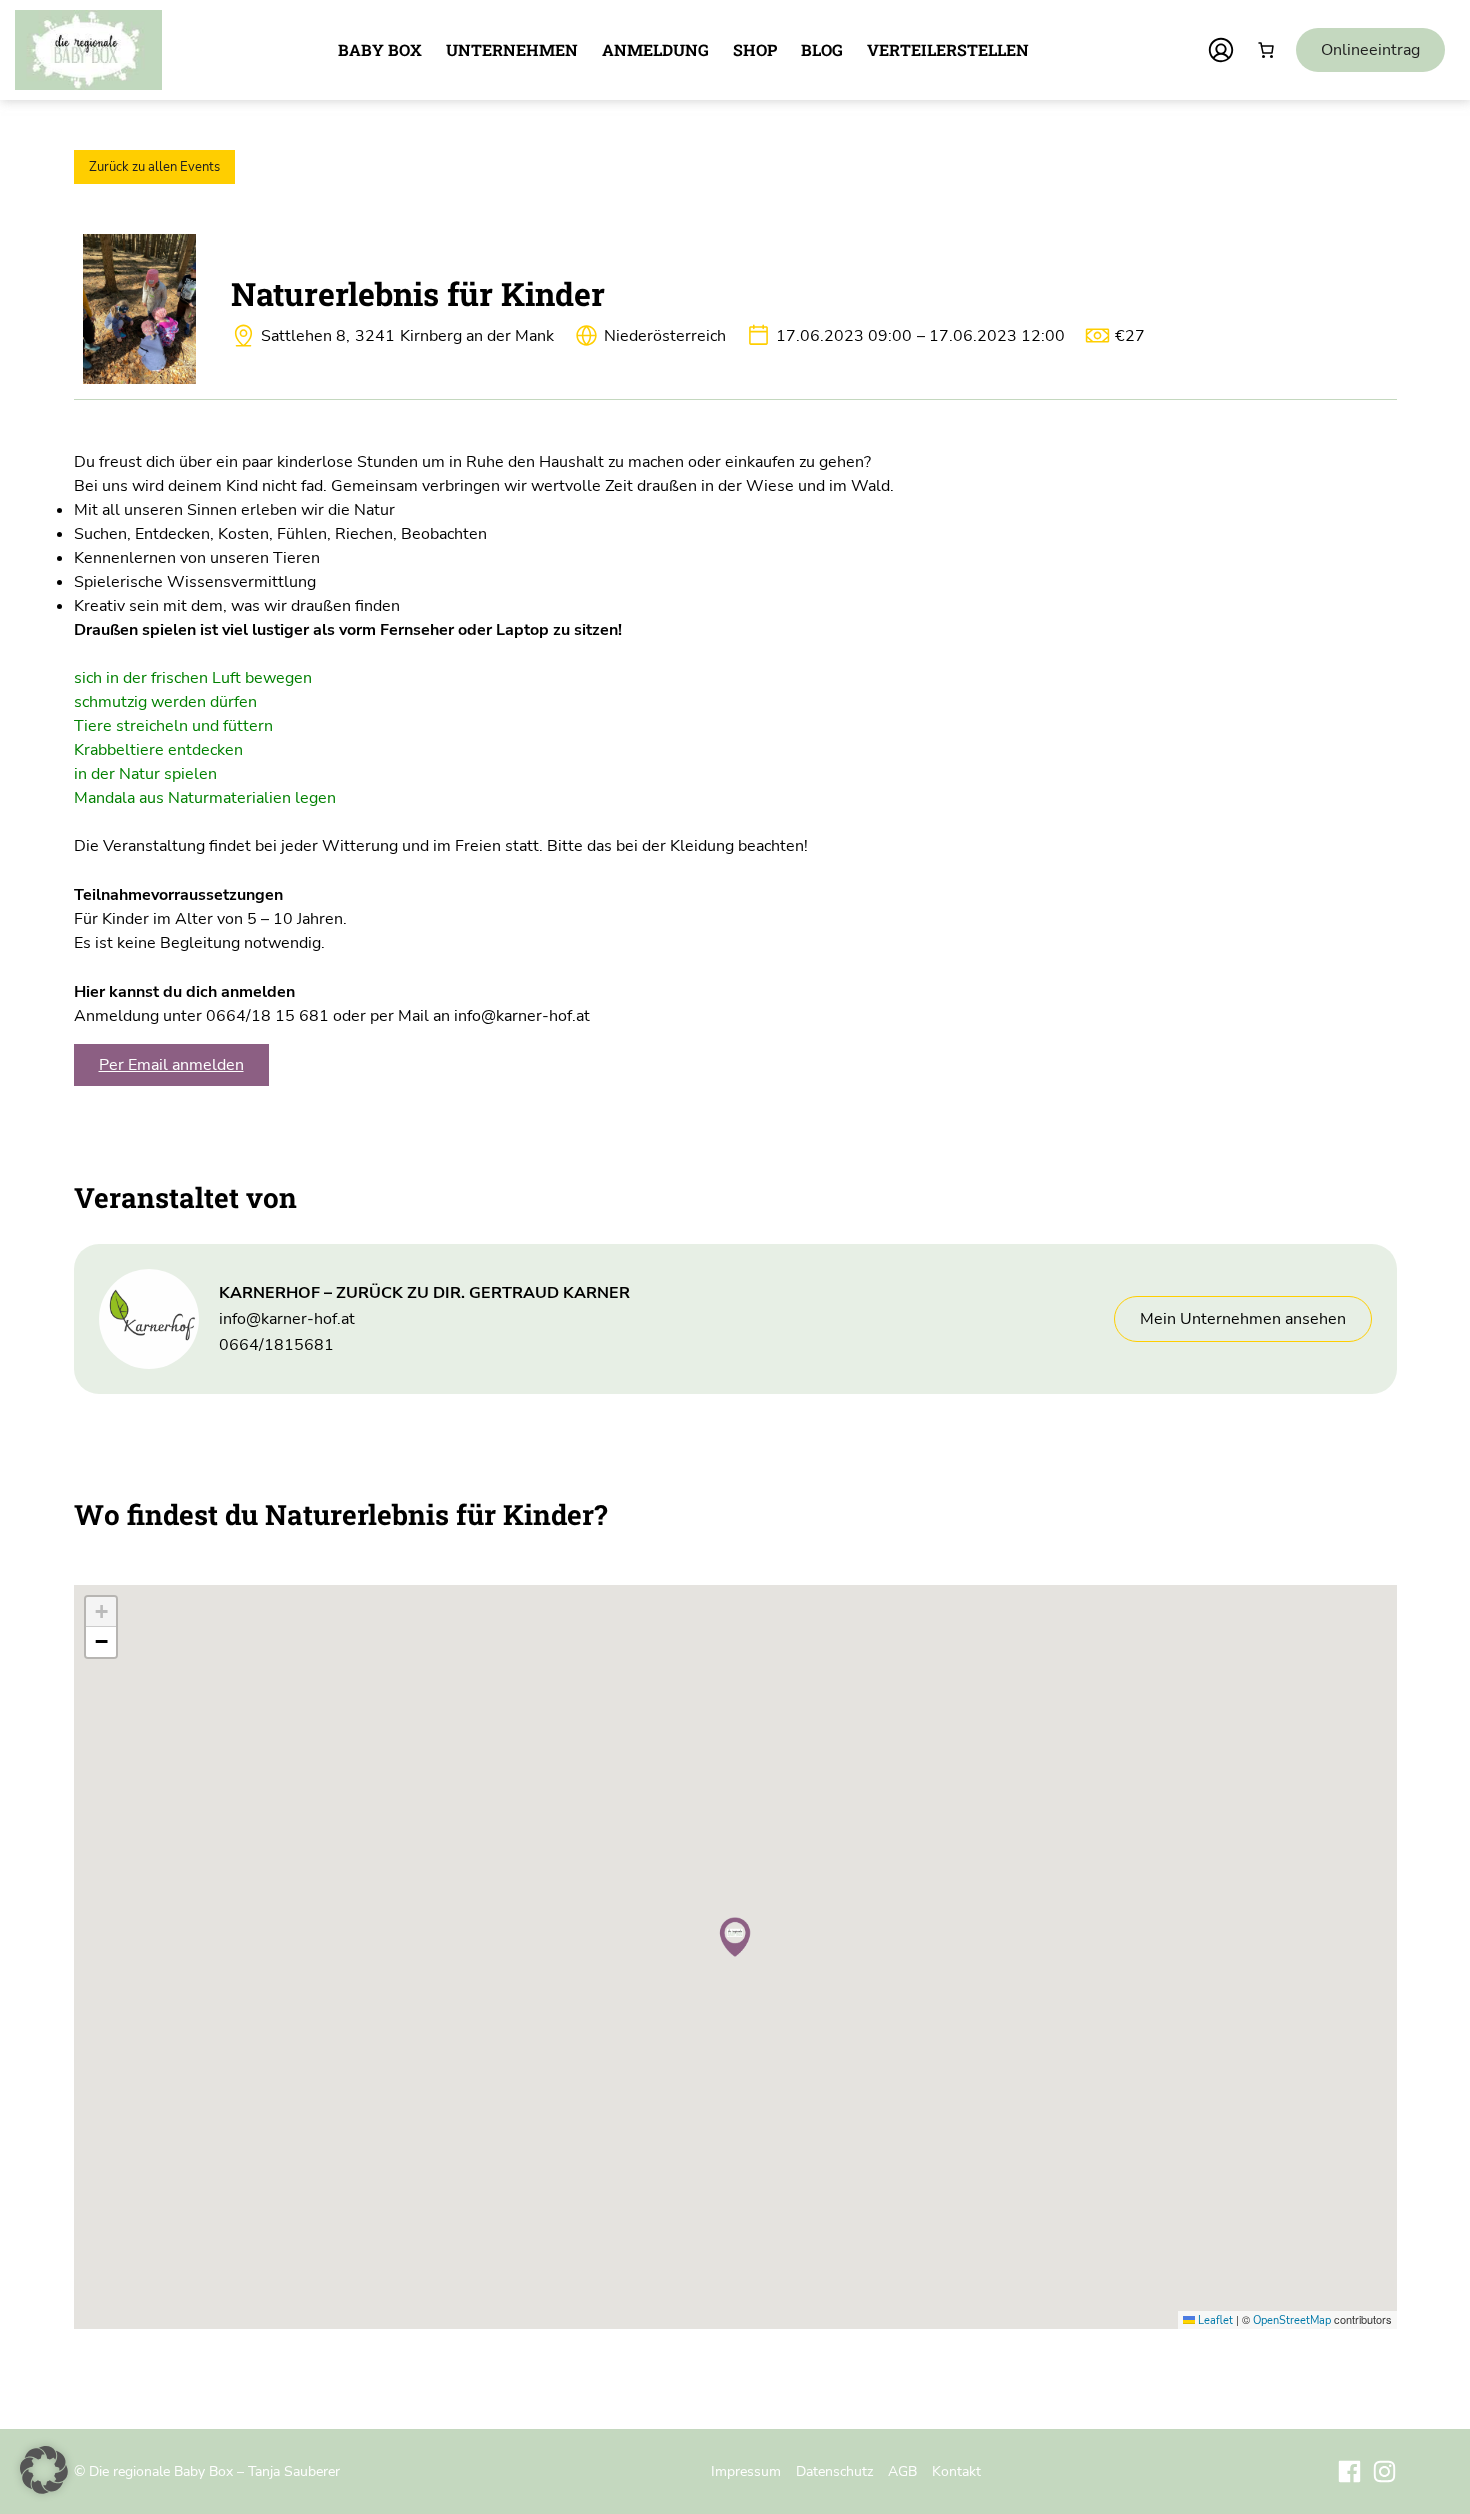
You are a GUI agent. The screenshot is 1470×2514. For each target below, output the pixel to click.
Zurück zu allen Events (154, 167)
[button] (734, 1937)
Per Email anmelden (171, 1065)
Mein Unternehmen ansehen (1243, 1319)
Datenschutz (834, 2471)
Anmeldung (655, 49)
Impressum (746, 2471)
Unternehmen (512, 49)
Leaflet (1214, 2320)
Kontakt (956, 2471)
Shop (755, 49)
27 (1130, 336)
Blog (822, 49)
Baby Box (380, 49)
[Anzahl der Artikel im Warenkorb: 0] (1266, 50)
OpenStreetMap (1292, 2320)
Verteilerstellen (948, 49)
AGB (902, 2471)
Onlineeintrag (1370, 50)
